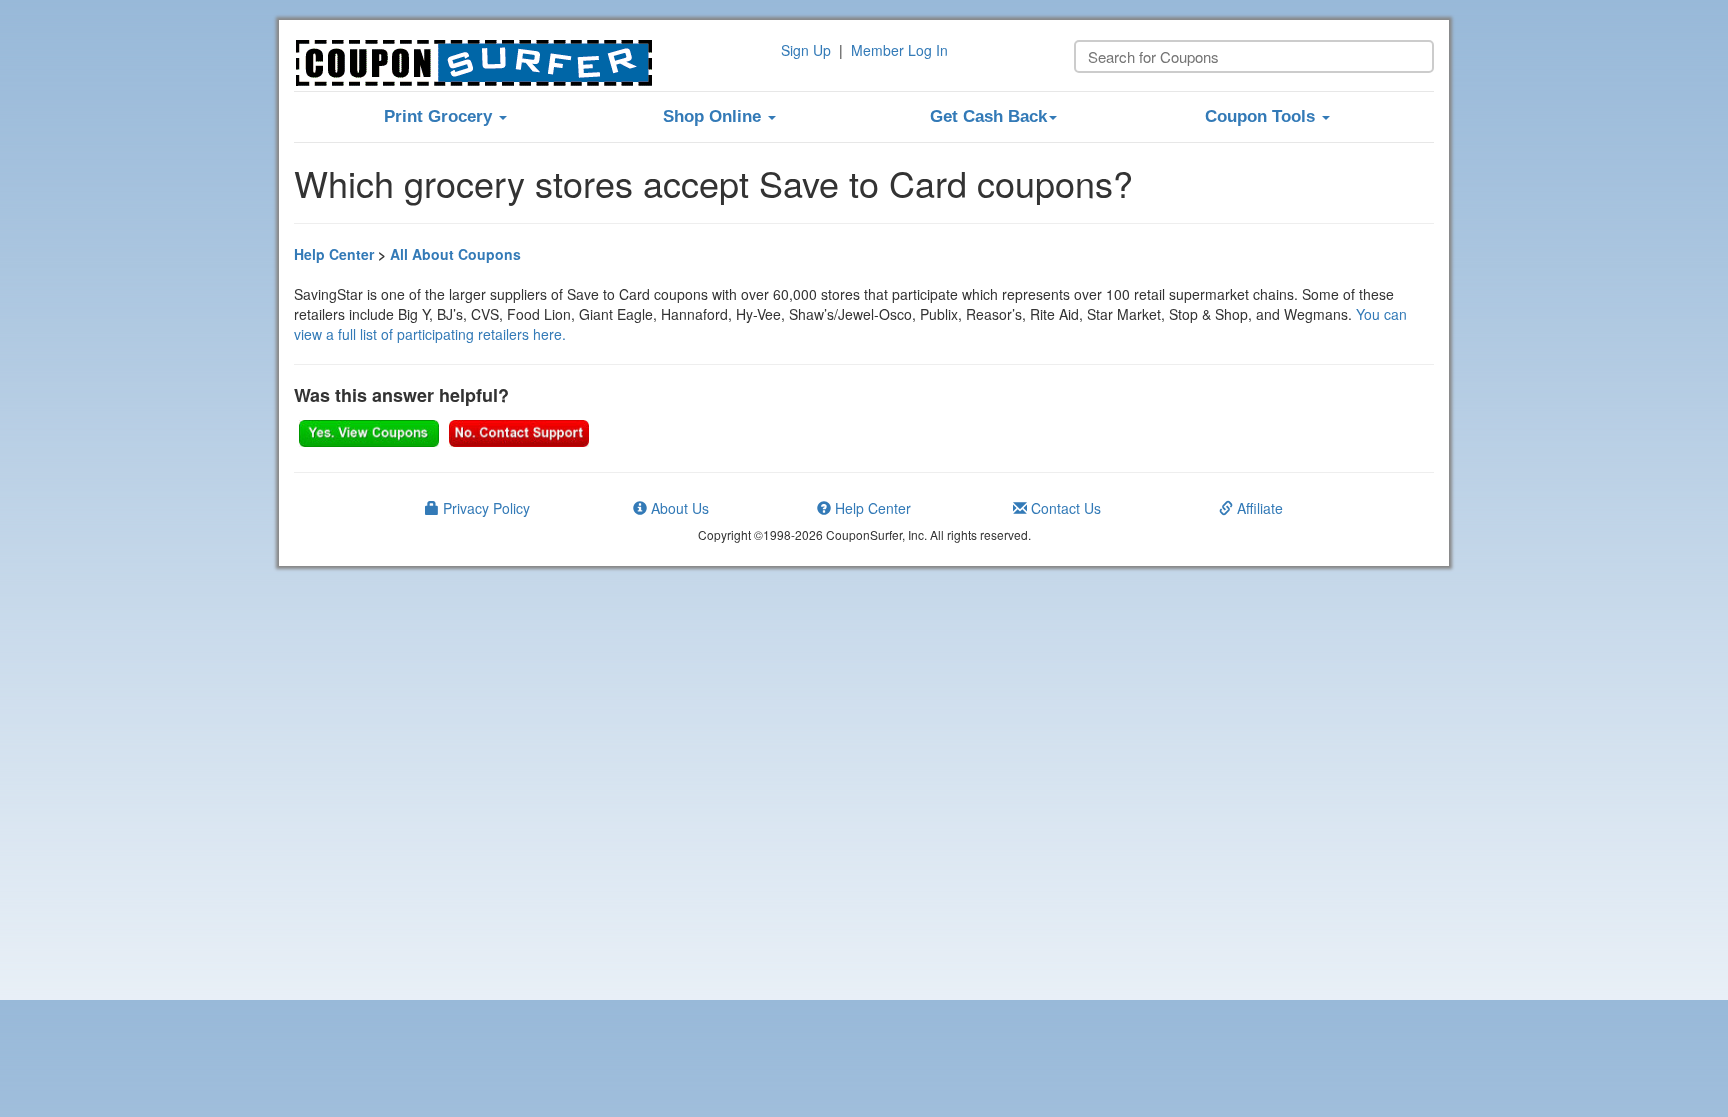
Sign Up (806, 50)
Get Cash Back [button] (988, 116)
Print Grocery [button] (440, 116)
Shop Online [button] (714, 116)
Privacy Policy (484, 508)
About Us (678, 508)
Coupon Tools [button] (1262, 116)
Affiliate (1258, 508)
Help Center (334, 254)
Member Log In (899, 50)
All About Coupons (455, 254)
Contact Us (1064, 508)
